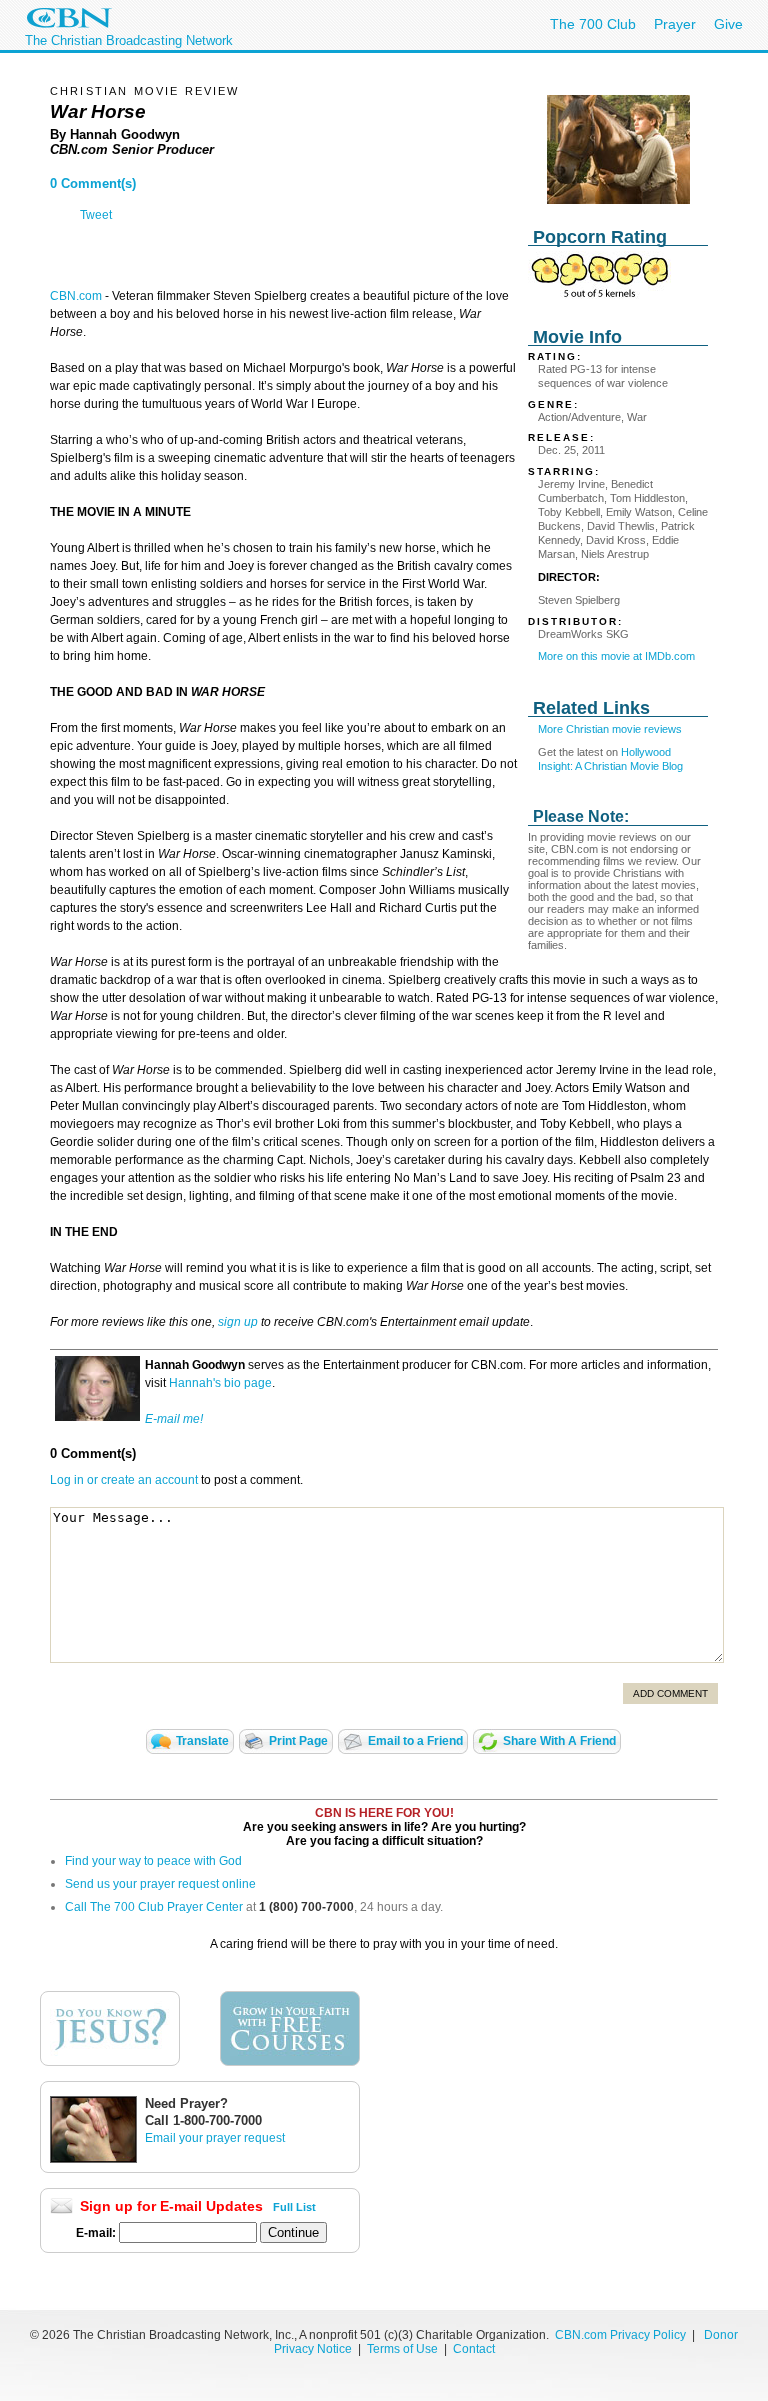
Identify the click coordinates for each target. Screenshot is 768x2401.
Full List (294, 2207)
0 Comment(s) (93, 183)
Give (728, 24)
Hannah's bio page (220, 1383)
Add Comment (670, 1693)
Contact (474, 2349)
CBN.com (76, 296)
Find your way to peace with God (153, 1861)
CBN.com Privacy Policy (620, 2335)
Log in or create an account (124, 1480)
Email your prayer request (215, 2138)
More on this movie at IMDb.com (616, 656)
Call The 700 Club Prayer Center (154, 1907)
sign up (238, 1322)
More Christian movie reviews (610, 729)
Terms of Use (404, 2349)
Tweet (96, 215)
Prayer (675, 24)
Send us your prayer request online (160, 1884)
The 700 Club (593, 24)
